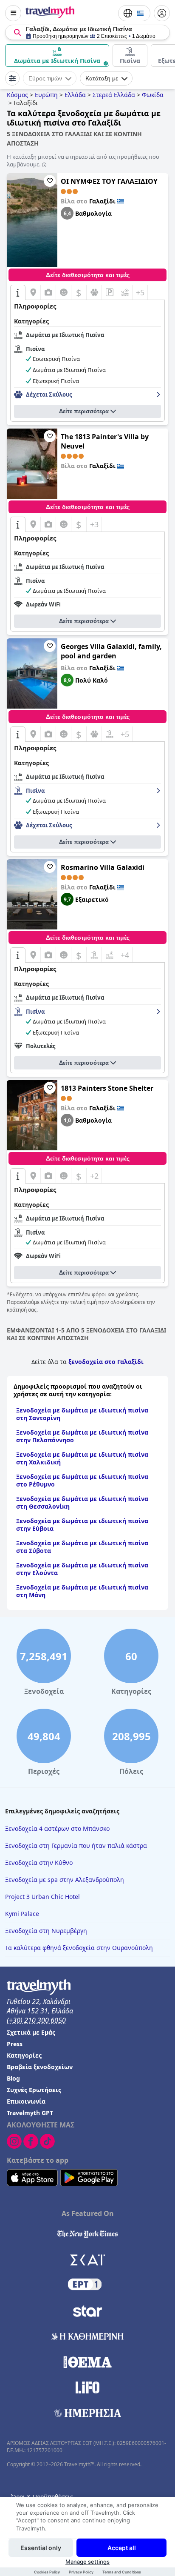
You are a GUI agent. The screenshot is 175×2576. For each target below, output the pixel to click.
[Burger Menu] (13, 13)
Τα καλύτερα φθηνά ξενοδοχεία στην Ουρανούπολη (79, 1948)
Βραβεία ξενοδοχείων (40, 2067)
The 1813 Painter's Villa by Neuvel (105, 441)
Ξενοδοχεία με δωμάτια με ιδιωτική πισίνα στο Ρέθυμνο (82, 1480)
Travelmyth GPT (30, 2113)
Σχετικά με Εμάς (31, 2032)
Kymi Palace (22, 1914)
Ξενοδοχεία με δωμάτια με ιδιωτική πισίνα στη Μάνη (82, 1591)
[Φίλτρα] (12, 78)
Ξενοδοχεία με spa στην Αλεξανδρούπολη (65, 1880)
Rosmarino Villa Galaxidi (103, 867)
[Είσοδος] (162, 13)
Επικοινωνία (26, 2101)
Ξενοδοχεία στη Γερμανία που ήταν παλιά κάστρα (76, 1846)
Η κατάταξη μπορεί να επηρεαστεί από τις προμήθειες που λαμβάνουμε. (83, 160)
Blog (13, 2078)
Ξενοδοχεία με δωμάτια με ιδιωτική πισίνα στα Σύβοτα (82, 1547)
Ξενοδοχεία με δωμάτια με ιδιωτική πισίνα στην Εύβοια (82, 1525)
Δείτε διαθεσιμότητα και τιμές (88, 275)
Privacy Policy (81, 2572)
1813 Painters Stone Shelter (107, 1088)
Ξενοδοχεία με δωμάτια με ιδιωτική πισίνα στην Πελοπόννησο (82, 1436)
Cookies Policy (47, 2572)
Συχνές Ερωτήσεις (34, 2090)
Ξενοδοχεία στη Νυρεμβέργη (46, 1931)
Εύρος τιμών (45, 78)
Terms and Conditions (122, 2572)
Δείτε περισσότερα (84, 411)
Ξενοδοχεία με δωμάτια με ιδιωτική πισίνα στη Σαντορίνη (82, 1414)
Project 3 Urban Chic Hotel (42, 1897)
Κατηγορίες (24, 2055)
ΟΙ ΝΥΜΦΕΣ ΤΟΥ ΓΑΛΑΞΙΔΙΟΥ (109, 181)
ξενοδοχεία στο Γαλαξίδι (106, 1362)
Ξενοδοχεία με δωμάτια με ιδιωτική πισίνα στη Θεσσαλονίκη (82, 1502)
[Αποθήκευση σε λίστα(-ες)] (50, 181)
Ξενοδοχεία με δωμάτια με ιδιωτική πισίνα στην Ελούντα (82, 1569)
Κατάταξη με (102, 78)
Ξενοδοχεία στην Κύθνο (39, 1863)
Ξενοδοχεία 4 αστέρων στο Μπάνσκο (57, 1828)
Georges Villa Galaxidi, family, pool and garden (111, 651)
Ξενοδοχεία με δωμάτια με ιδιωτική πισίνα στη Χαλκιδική (82, 1458)
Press (15, 2044)
